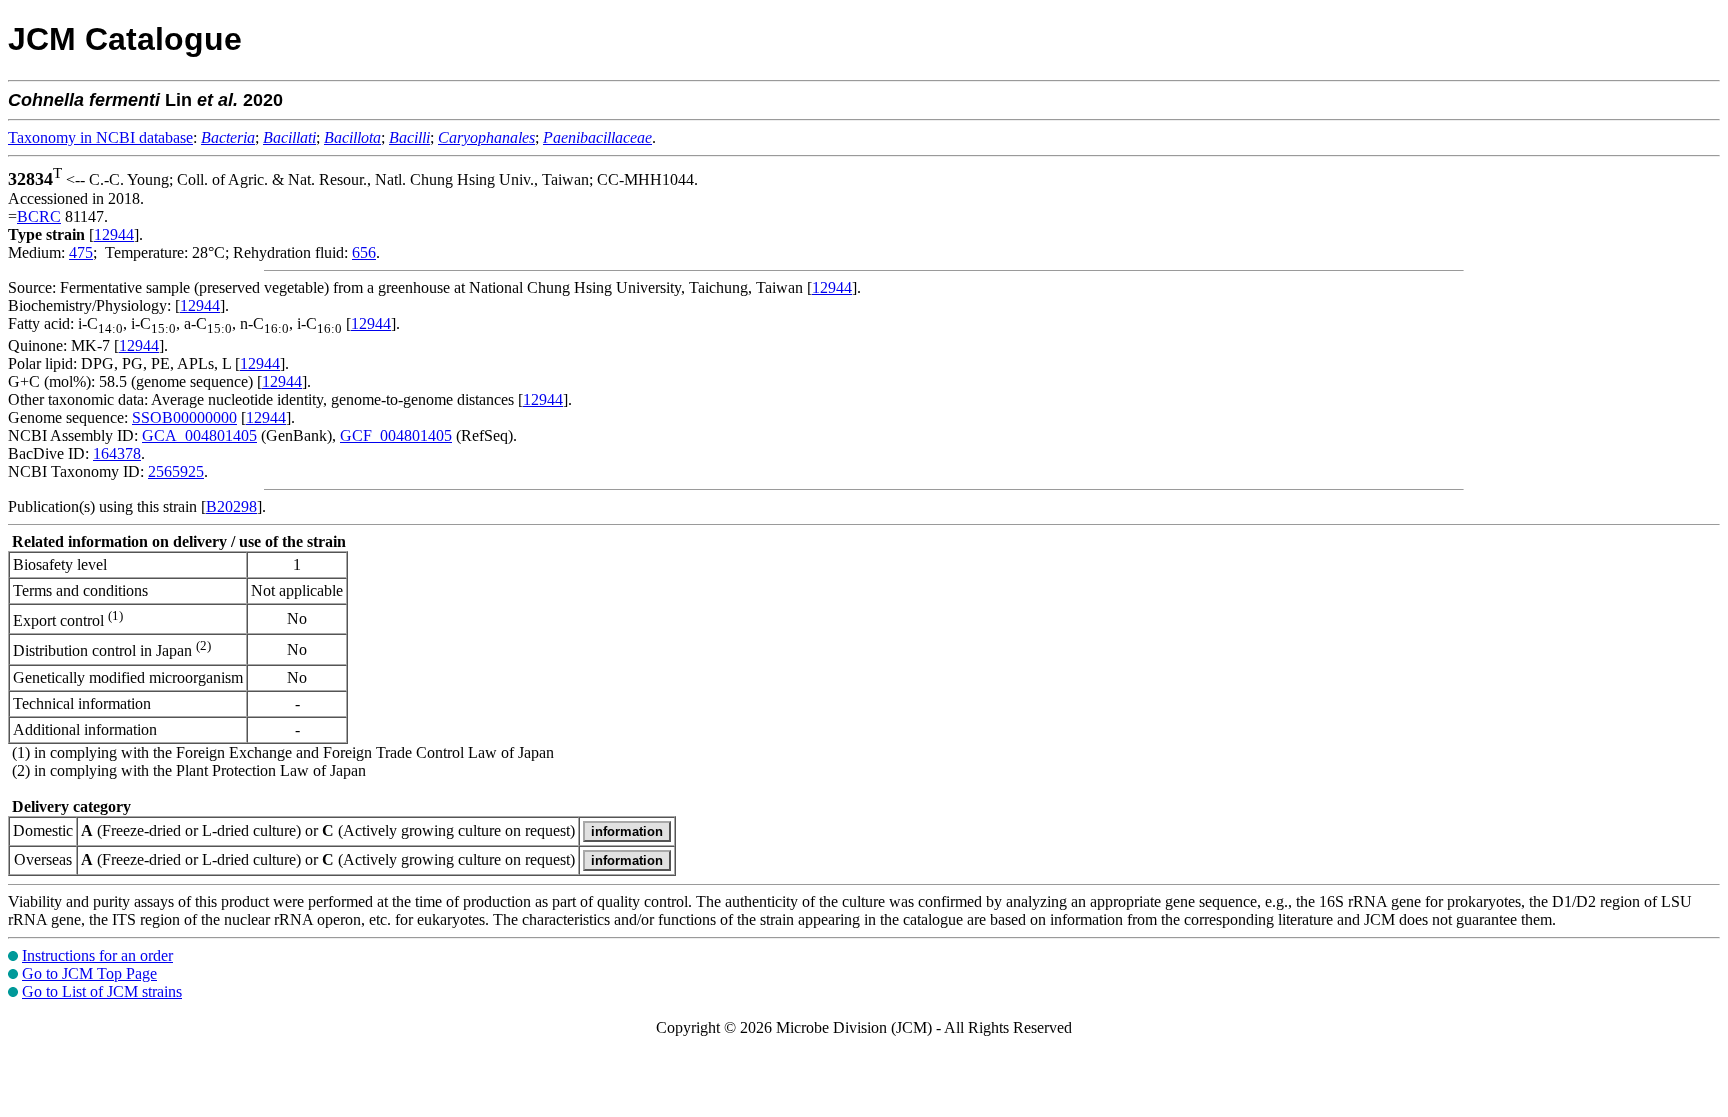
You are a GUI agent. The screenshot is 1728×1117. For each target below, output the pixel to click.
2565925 (176, 471)
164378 (117, 453)
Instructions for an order (97, 955)
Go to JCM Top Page (89, 973)
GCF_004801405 (396, 435)
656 (364, 252)
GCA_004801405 (199, 435)
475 (81, 252)
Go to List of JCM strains (102, 991)
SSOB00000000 (184, 417)
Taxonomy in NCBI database (100, 137)
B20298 (231, 506)
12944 (114, 234)
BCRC (39, 216)
